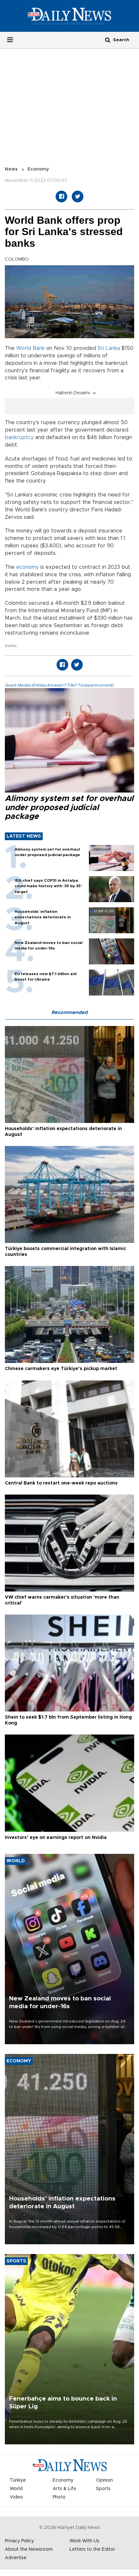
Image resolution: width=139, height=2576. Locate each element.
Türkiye (18, 2480)
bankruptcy (19, 437)
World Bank (30, 348)
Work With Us (84, 2541)
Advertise (16, 2558)
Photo (59, 2497)
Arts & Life (64, 2489)
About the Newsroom (29, 2549)
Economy (38, 169)
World (16, 2489)
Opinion (104, 2480)
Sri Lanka (109, 348)
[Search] (108, 40)
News (11, 169)
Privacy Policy (19, 2541)
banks (11, 646)
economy (27, 567)
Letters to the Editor (92, 2549)
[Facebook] (61, 197)
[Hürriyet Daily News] (69, 16)
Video (16, 2497)
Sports (103, 2489)
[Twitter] (78, 197)
